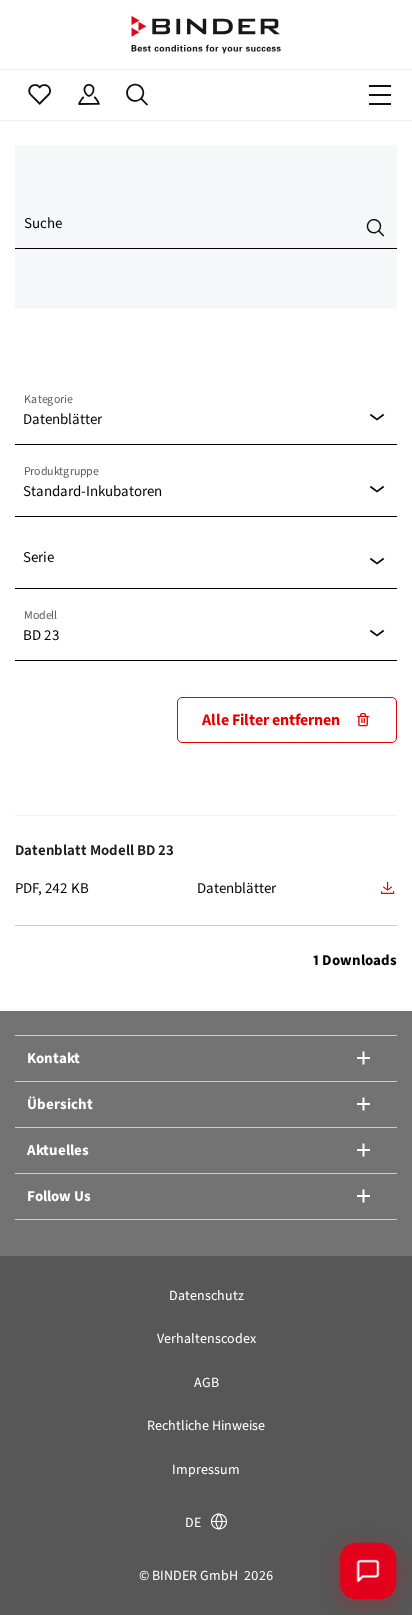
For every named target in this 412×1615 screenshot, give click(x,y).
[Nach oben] (45, 1570)
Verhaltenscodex (206, 1338)
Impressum (206, 1469)
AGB (206, 1382)
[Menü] (380, 95)
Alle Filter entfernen (271, 719)
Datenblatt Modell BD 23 (94, 850)
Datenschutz (206, 1295)
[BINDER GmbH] (206, 34)
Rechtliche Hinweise (206, 1425)
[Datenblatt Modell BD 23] (388, 888)
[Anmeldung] (88, 95)
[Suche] (137, 95)
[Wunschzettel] (39, 95)
